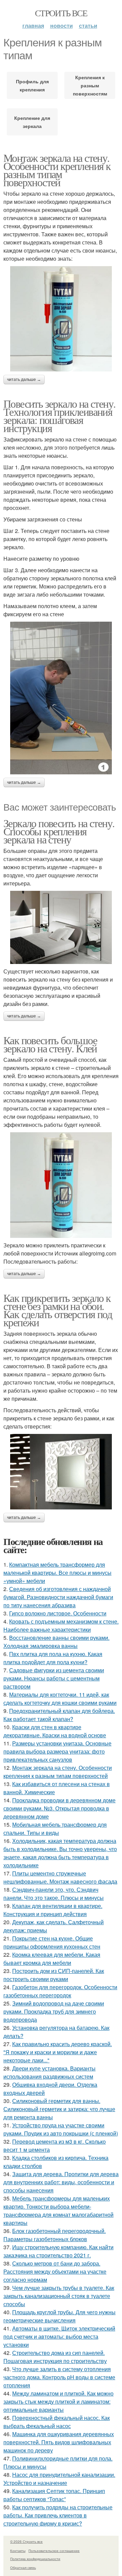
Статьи (88, 26)
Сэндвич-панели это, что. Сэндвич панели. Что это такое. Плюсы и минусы (54, 1894)
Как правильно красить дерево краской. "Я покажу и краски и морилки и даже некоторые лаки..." (58, 2052)
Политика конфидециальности (35, 2559)
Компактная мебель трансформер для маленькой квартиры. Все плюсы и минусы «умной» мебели (57, 1573)
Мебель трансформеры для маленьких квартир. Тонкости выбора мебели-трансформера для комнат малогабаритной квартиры (58, 2210)
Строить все (61, 13)
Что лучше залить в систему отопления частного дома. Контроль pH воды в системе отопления (59, 2377)
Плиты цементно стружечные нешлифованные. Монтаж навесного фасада (60, 1877)
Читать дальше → (24, 380)
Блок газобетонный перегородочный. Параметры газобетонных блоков (55, 2235)
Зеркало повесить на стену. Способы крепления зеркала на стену (59, 831)
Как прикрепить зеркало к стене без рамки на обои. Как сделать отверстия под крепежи (58, 1310)
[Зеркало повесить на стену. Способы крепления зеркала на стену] (61, 928)
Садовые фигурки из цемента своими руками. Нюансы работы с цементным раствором (54, 1678)
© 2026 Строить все (26, 2541)
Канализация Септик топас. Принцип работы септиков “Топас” (54, 2495)
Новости (62, 26)
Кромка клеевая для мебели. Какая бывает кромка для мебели (52, 1959)
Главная (33, 26)
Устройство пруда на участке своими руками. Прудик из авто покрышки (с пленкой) (61, 2129)
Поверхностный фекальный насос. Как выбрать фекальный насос (57, 2422)
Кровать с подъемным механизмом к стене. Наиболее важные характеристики (61, 1625)
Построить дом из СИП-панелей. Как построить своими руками (54, 1975)
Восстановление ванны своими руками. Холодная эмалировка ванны (56, 1642)
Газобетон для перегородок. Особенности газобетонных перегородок (60, 1991)
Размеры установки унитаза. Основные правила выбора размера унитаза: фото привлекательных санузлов (57, 1751)
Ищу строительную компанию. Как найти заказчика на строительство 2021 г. (58, 2251)
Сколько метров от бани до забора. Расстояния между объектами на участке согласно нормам (55, 2271)
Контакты (18, 2551)
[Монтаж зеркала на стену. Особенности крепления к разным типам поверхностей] (61, 319)
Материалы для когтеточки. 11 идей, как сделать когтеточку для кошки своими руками (60, 1699)
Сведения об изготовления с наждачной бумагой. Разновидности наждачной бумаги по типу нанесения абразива (58, 1597)
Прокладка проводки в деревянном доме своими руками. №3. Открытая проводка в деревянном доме (59, 1808)
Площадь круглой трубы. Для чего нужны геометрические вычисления (59, 2316)
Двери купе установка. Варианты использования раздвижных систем (49, 2072)
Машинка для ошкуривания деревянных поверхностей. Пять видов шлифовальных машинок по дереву (59, 2442)
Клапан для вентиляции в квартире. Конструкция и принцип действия (53, 1910)
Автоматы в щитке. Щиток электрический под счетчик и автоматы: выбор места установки (59, 2336)
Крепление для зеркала (32, 122)
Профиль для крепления (32, 85)
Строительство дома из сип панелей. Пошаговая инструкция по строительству (55, 2357)
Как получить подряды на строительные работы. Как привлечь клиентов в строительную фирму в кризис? (58, 2515)
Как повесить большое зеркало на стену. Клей (50, 1044)
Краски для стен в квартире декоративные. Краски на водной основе (55, 1731)
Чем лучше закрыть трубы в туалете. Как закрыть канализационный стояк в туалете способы (59, 2296)
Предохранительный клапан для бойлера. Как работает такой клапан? (59, 1715)
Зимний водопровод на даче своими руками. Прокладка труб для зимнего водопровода (54, 2011)
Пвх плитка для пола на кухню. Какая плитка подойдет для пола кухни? (53, 1658)
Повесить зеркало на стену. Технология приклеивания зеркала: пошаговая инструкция (59, 416)
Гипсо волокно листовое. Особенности (58, 1613)
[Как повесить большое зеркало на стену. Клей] (61, 1185)
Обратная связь (23, 2568)
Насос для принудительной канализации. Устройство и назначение (59, 2479)
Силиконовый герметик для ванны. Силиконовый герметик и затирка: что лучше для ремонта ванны (59, 2109)
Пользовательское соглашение (54, 2551)
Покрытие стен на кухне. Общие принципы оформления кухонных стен (52, 1942)
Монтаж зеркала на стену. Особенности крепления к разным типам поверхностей (57, 170)
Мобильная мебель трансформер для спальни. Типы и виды (55, 1829)
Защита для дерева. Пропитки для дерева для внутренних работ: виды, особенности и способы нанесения (61, 2182)
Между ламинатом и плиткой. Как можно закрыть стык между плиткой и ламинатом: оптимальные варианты (58, 2401)
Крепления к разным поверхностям (90, 85)
